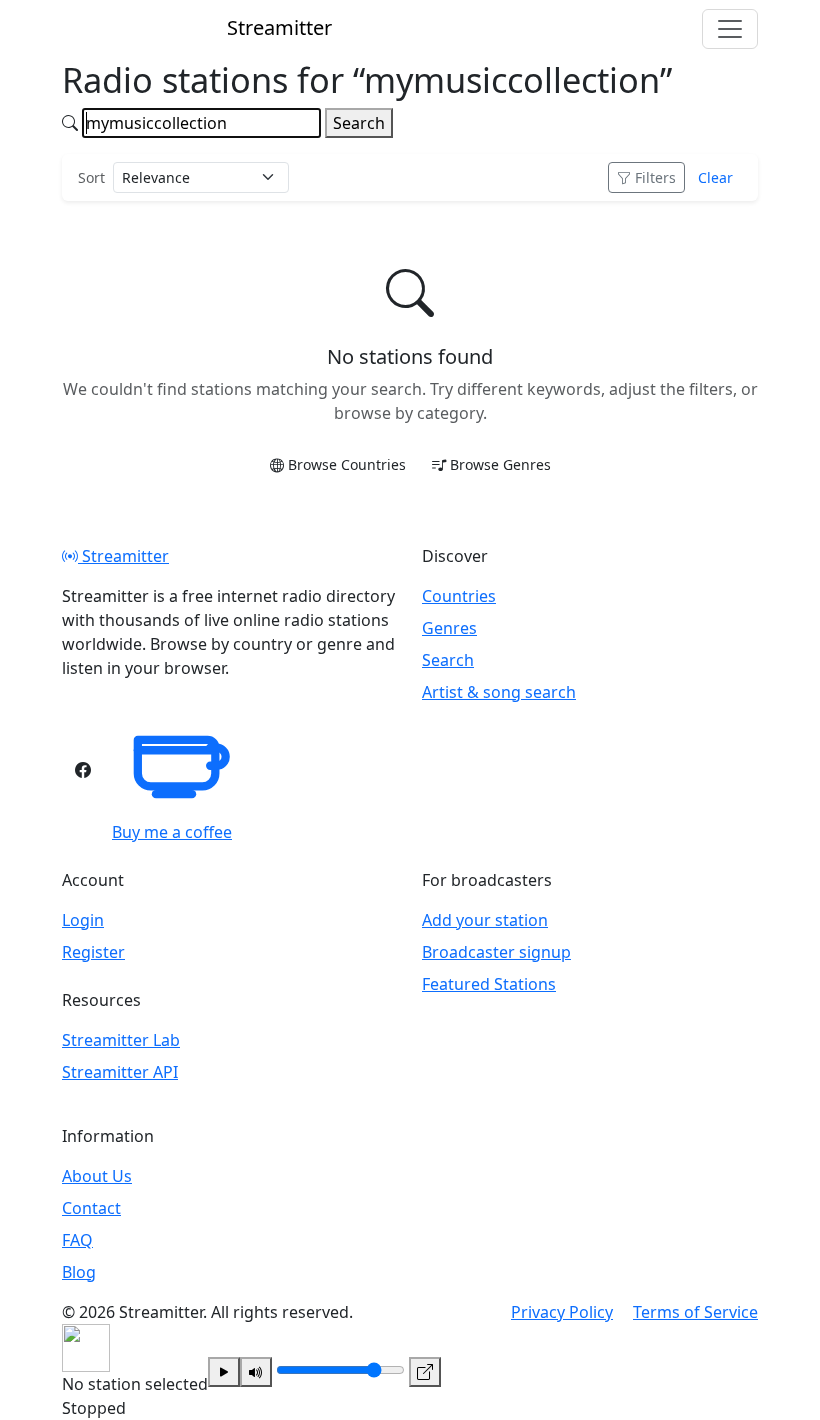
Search (359, 123)
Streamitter (123, 556)
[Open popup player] (425, 1372)
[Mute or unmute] (256, 1372)
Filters (655, 177)
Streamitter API (120, 1072)
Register (93, 952)
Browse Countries (347, 464)
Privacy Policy (562, 1312)
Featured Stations (489, 984)
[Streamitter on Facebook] (83, 770)
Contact (91, 1208)
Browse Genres (500, 464)
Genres (449, 628)
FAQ (77, 1240)
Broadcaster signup (496, 952)
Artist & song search (499, 692)
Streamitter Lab (121, 1040)
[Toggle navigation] (730, 29)
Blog (79, 1272)
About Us (97, 1176)
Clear (715, 177)
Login (83, 920)
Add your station (485, 920)
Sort (91, 177)
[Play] (224, 1372)
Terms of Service (695, 1312)
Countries (459, 596)
